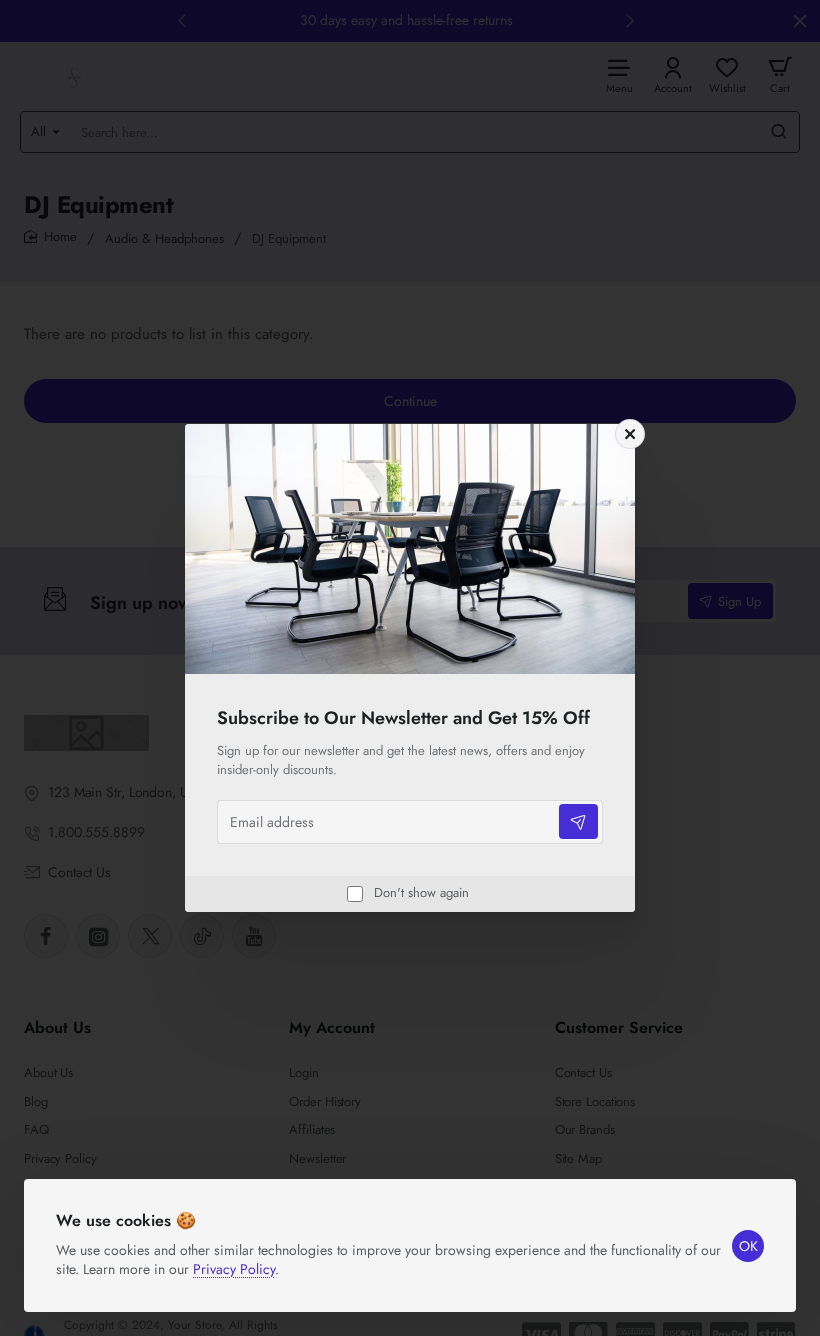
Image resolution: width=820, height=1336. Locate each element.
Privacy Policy (234, 1269)
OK (748, 1246)
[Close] (630, 434)
